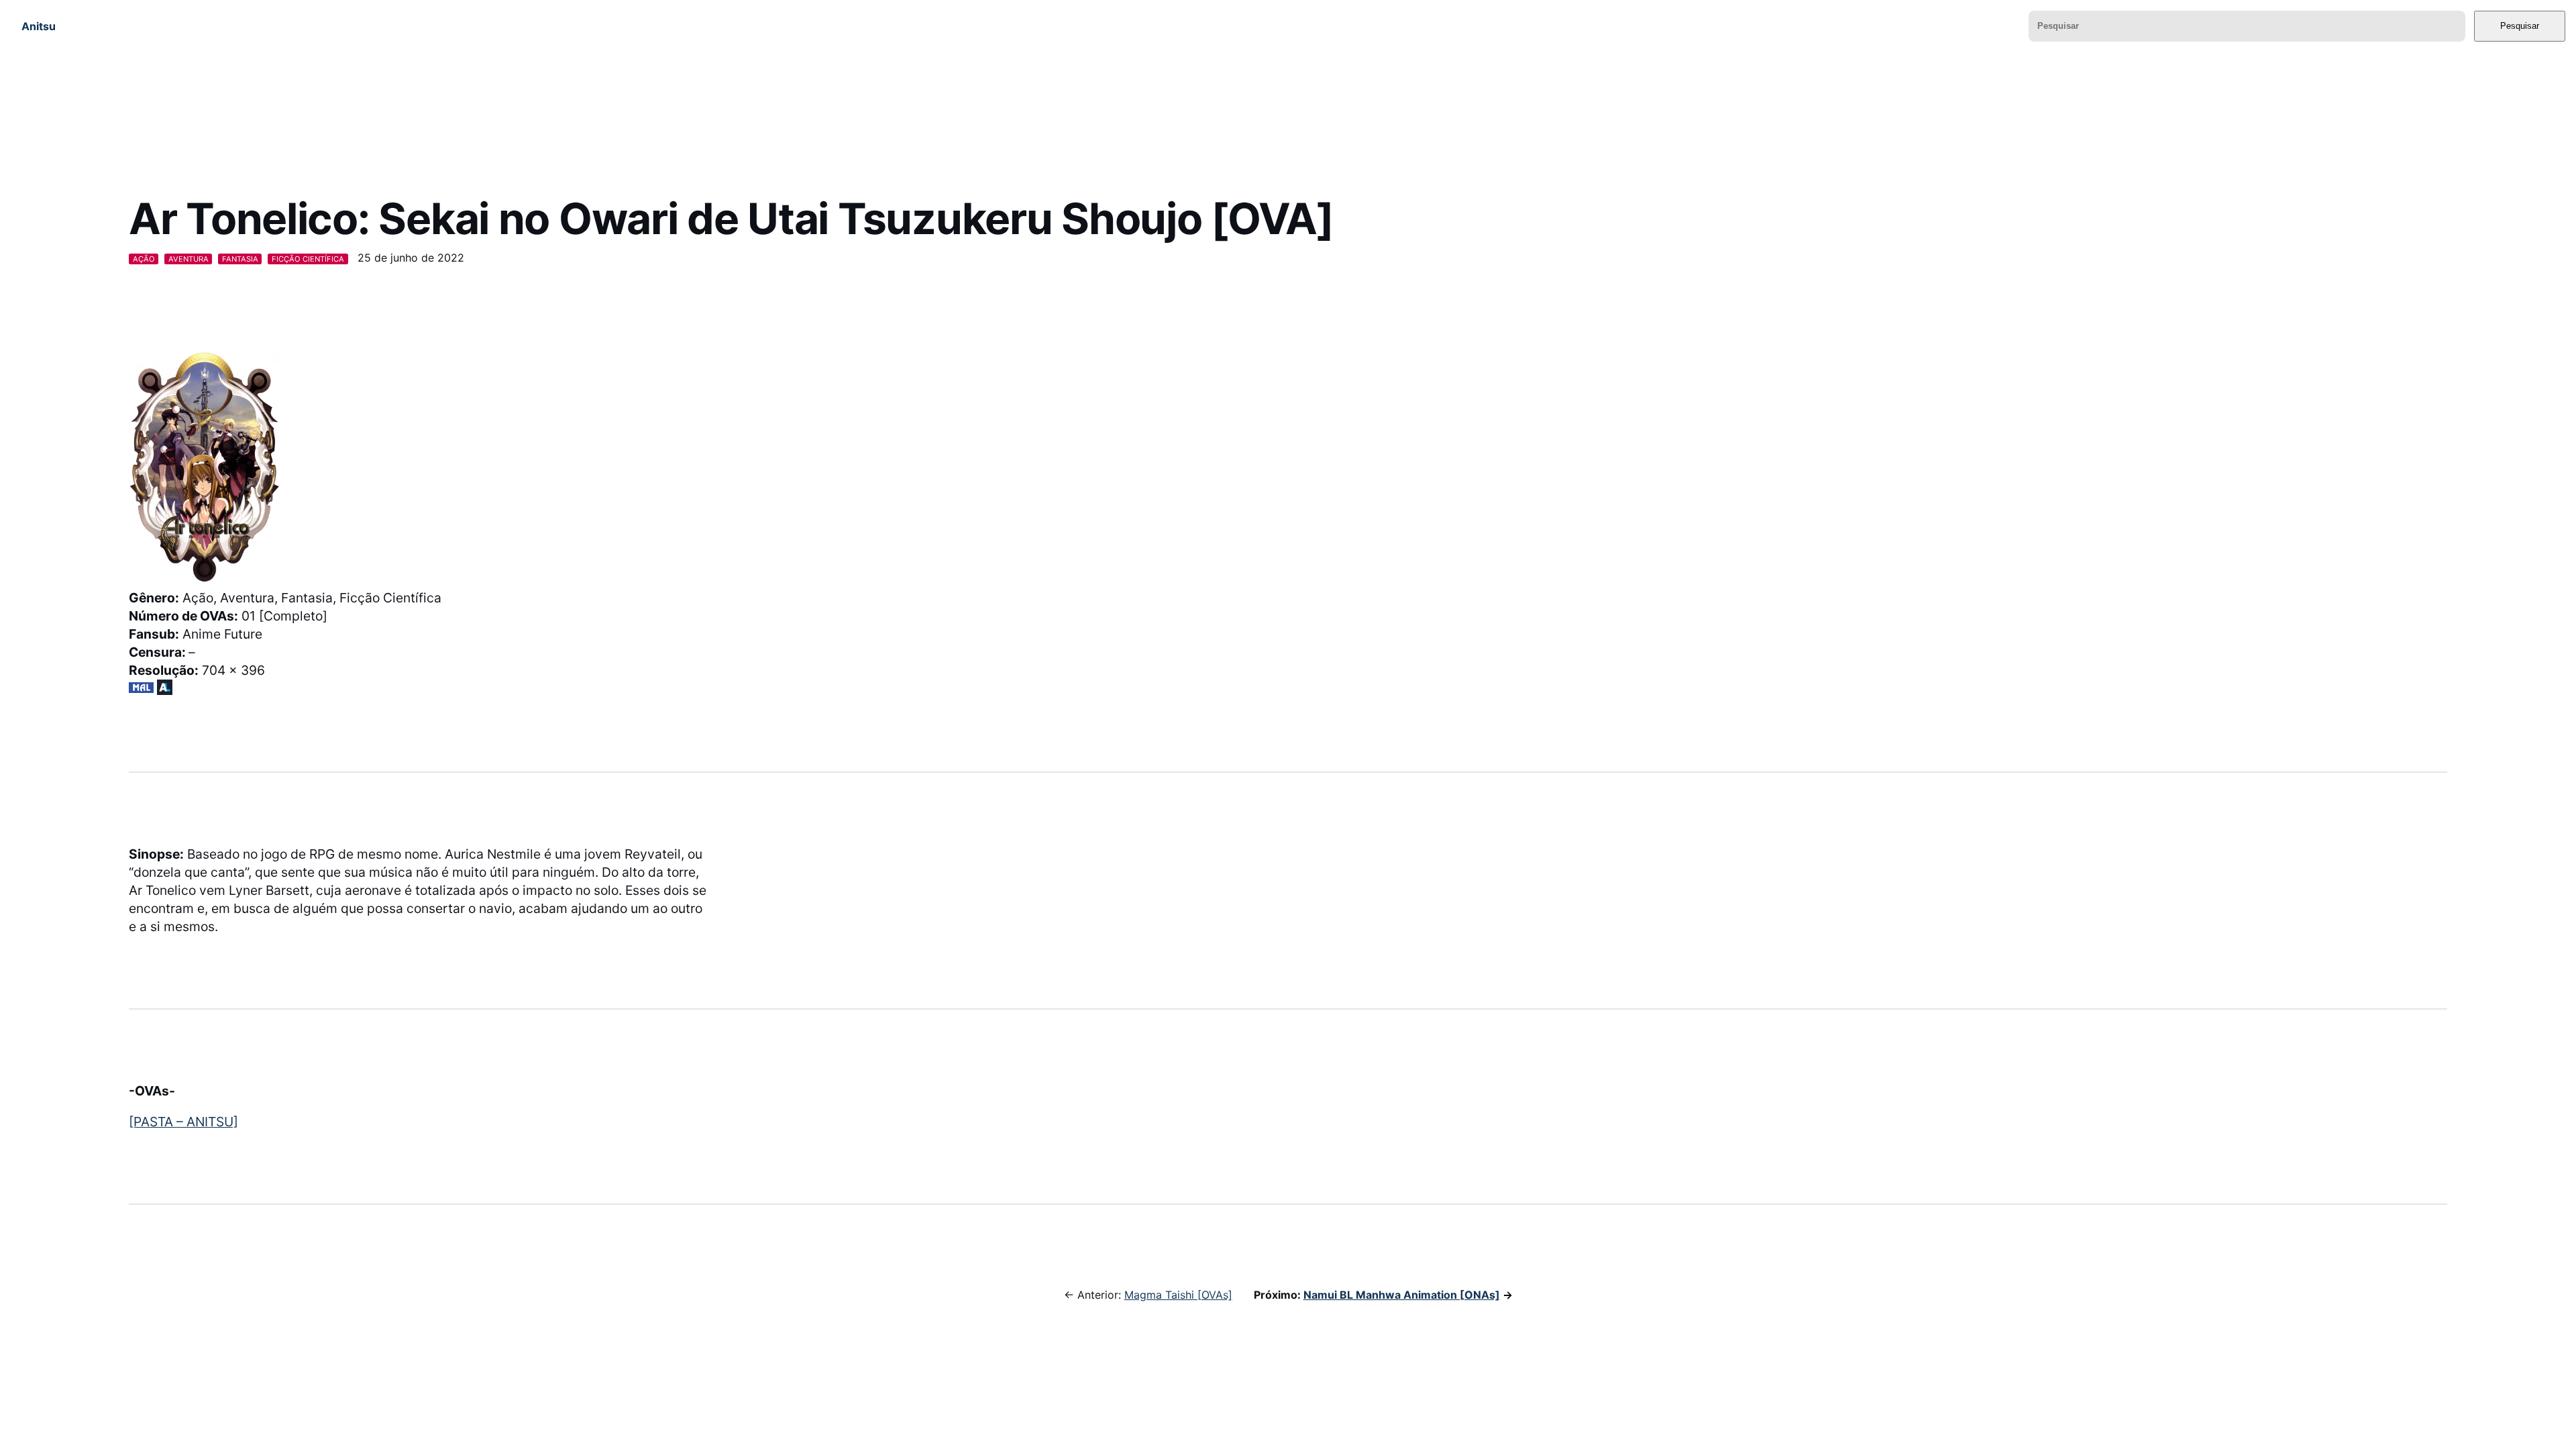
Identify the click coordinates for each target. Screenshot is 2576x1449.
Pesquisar (2520, 26)
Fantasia (240, 259)
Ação (144, 259)
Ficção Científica (308, 259)
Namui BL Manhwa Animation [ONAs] (1402, 1295)
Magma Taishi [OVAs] (1178, 1295)
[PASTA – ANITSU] (183, 1122)
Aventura (189, 259)
